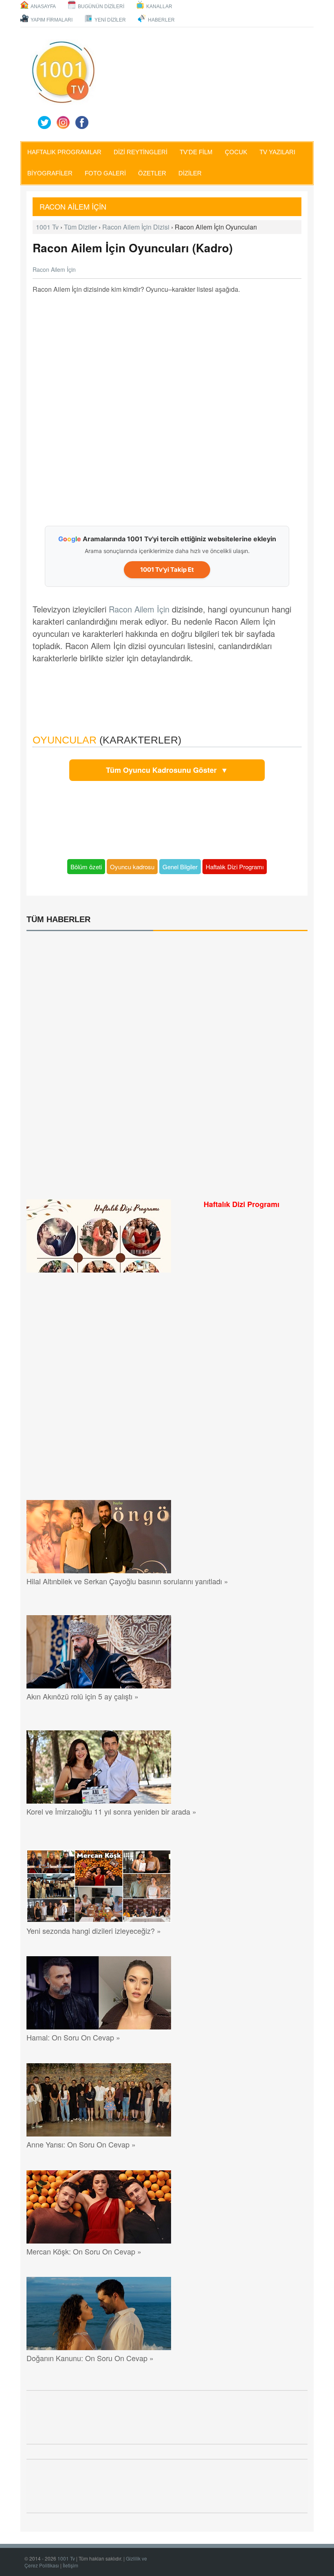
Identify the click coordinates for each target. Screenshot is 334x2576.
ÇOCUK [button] (236, 152)
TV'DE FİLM (196, 152)
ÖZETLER (152, 173)
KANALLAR (159, 7)
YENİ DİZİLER (110, 20)
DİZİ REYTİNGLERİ (141, 152)
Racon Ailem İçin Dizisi (136, 227)
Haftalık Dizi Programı (235, 867)
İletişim (70, 2565)
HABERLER (161, 20)
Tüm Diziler (80, 227)
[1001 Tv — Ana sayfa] (63, 72)
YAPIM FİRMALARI (52, 20)
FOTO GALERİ (105, 173)
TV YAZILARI (277, 152)
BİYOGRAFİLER (50, 173)
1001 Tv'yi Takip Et (167, 570)
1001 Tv (47, 227)
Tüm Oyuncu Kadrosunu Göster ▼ (167, 770)
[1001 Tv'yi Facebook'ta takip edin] (82, 122)
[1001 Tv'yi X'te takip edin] (44, 122)
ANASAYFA (43, 7)
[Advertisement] (167, 405)
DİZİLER (190, 173)
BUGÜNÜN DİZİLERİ (101, 7)
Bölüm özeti (86, 867)
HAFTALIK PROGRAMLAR (64, 152)
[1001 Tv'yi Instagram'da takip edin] (63, 122)
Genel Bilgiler (180, 867)
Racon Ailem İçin (74, 206)
